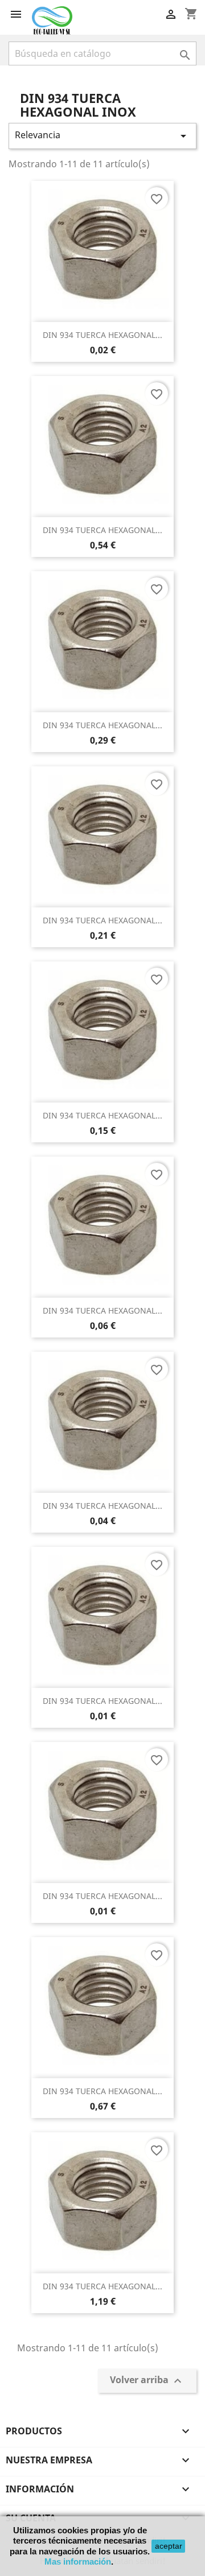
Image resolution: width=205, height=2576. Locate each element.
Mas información (78, 2561)
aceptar (169, 2546)
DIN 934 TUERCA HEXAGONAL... (102, 335)
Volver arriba (147, 2381)
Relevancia (102, 136)
